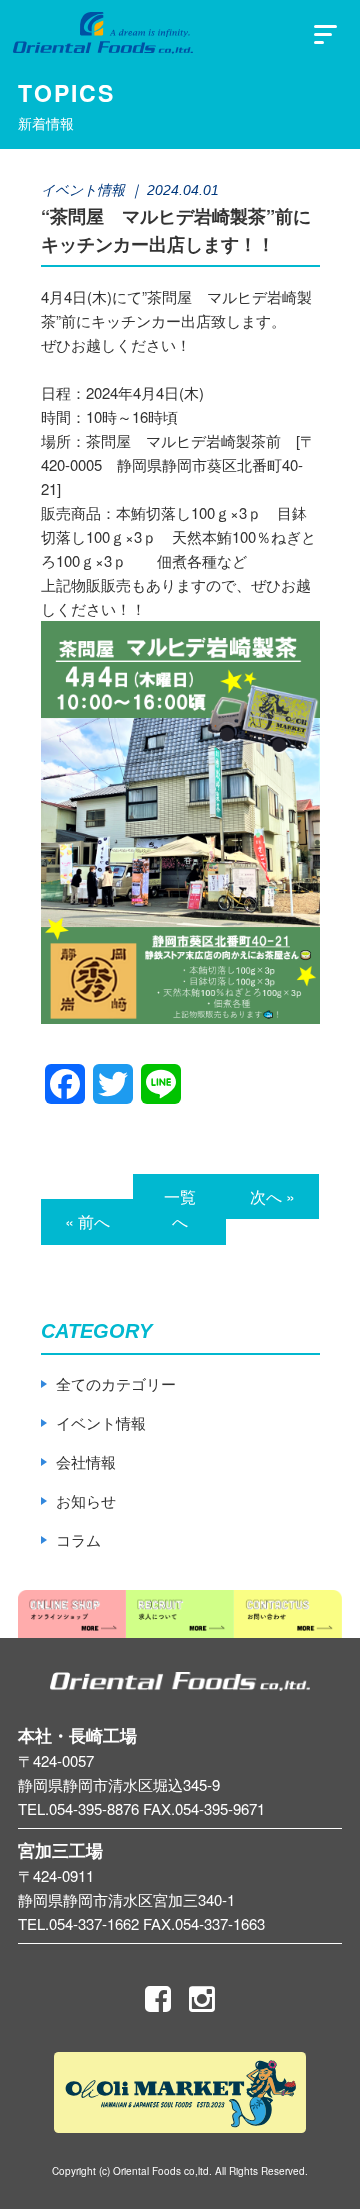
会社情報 (86, 1461)
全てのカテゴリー (116, 1383)
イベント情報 (101, 1422)
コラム (78, 1539)
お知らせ (86, 1500)
